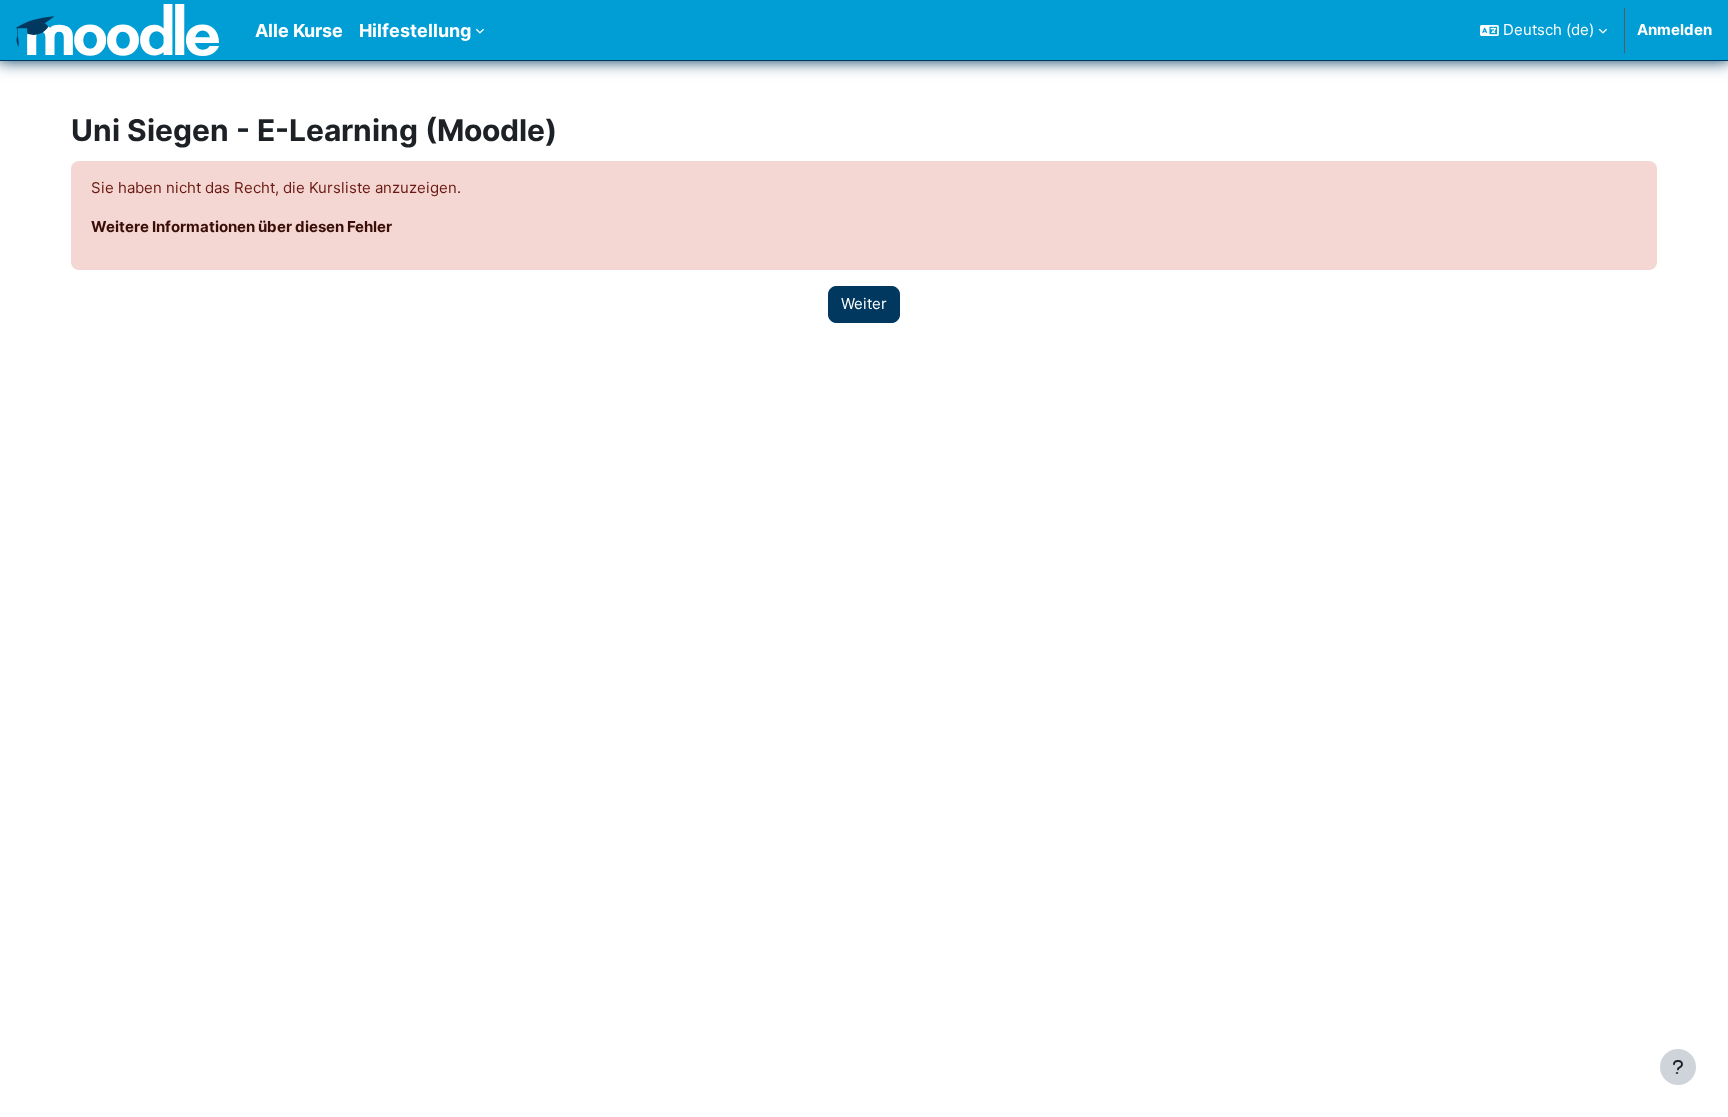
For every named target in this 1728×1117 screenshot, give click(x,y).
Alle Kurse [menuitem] (299, 30)
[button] (1543, 30)
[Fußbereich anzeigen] (1678, 1067)
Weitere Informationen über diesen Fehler (241, 226)
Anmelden (1674, 29)
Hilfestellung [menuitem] (415, 30)
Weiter (864, 303)
